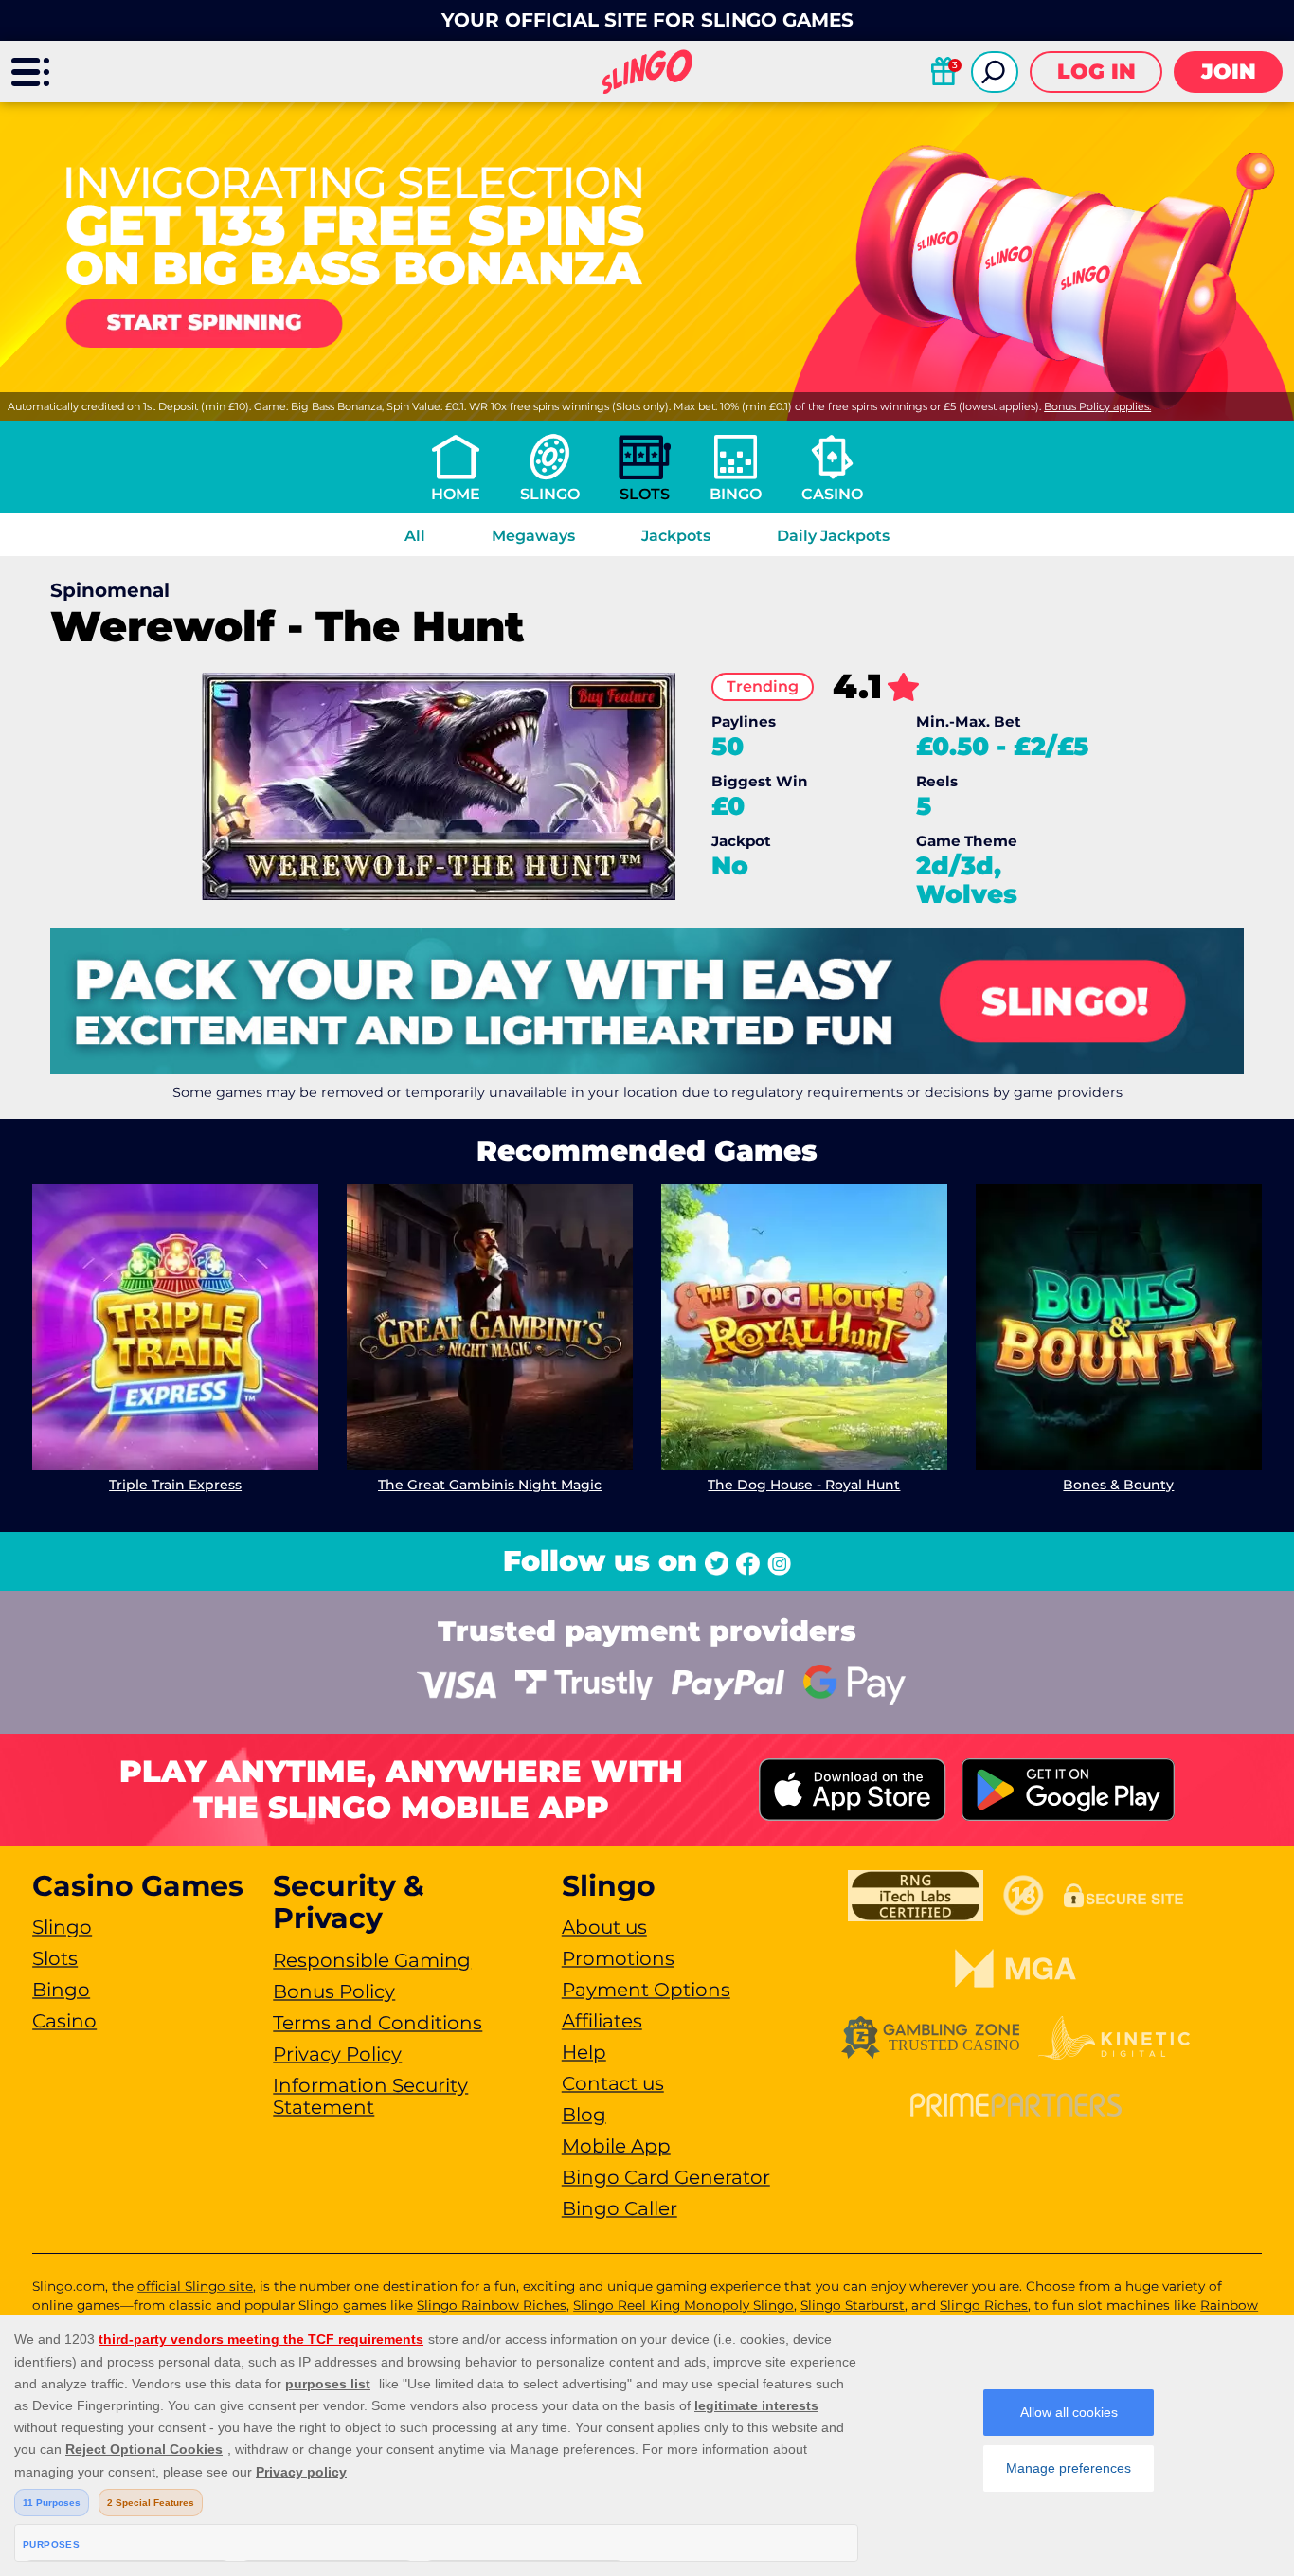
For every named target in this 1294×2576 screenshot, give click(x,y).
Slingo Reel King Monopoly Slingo (683, 2305)
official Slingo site (195, 2286)
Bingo (736, 494)
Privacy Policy (337, 2054)
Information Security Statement (370, 2096)
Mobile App (616, 2146)
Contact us (613, 2083)
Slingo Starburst (853, 2305)
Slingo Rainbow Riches (492, 2305)
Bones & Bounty (1118, 1485)
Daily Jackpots (833, 536)
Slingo (550, 494)
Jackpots (676, 536)
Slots (645, 494)
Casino (832, 494)
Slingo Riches (984, 2305)
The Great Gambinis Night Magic (490, 1485)
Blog (584, 2115)
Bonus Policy (334, 1991)
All (415, 536)
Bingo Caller (620, 2208)
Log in (1096, 72)
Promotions (618, 1958)
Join (1229, 72)
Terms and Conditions (377, 2023)
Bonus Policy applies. (1097, 406)
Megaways (533, 536)
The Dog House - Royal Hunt (804, 1485)
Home (456, 494)
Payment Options (646, 1990)
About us (604, 1927)
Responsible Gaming (372, 1960)
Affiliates (602, 2021)
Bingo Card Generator (666, 2177)
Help (584, 2052)
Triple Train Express (175, 1485)
